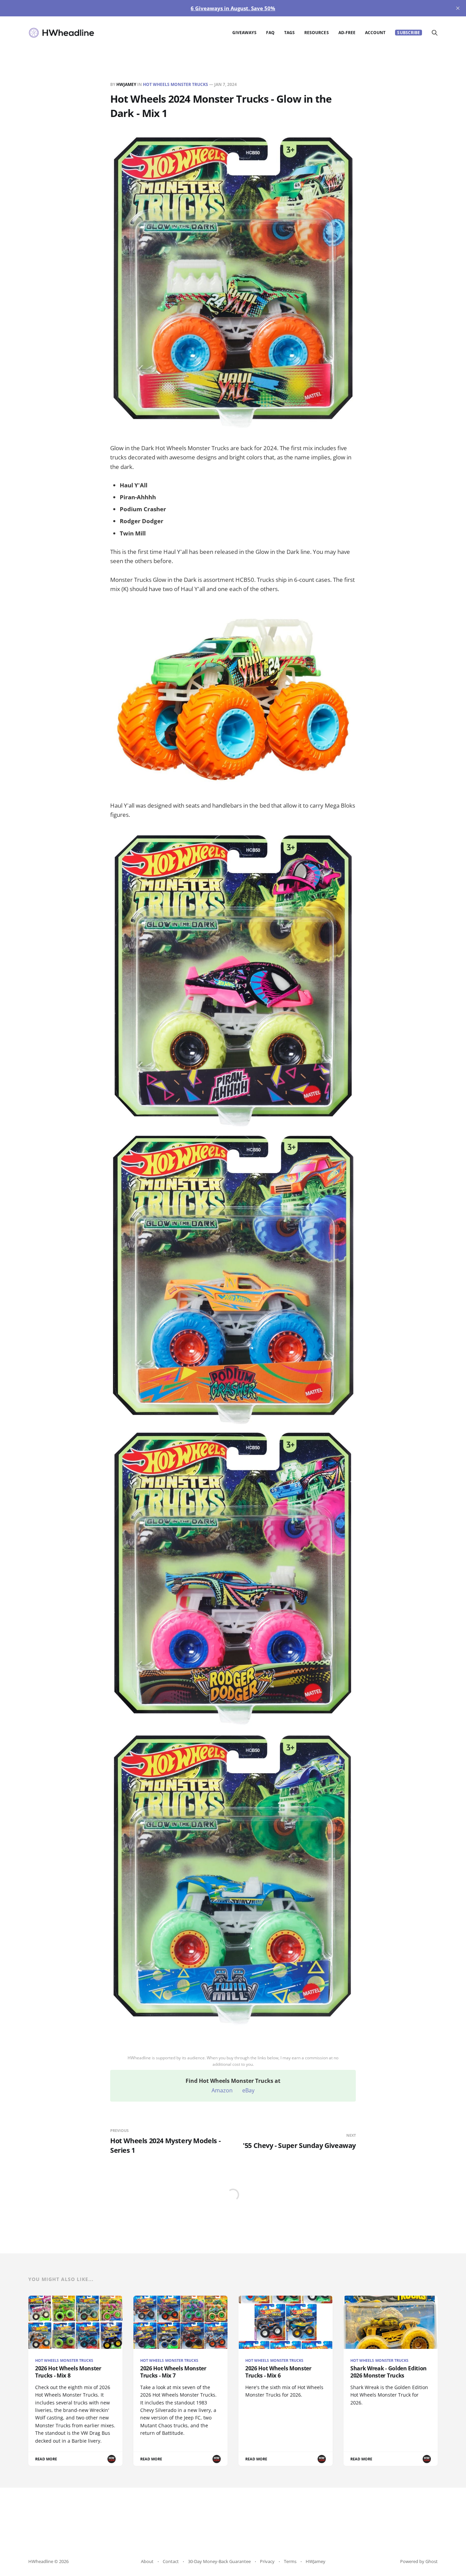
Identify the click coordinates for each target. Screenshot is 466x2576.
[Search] (435, 33)
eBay (248, 2090)
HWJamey (126, 84)
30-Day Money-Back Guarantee (219, 2561)
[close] (458, 8)
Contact (171, 2561)
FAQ (270, 33)
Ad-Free (347, 33)
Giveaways (244, 33)
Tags (289, 33)
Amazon (222, 2090)
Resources (317, 33)
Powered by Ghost (419, 2561)
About (147, 2561)
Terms (290, 2561)
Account (375, 33)
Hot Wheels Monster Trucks (176, 84)
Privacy (267, 2561)
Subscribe (409, 33)
